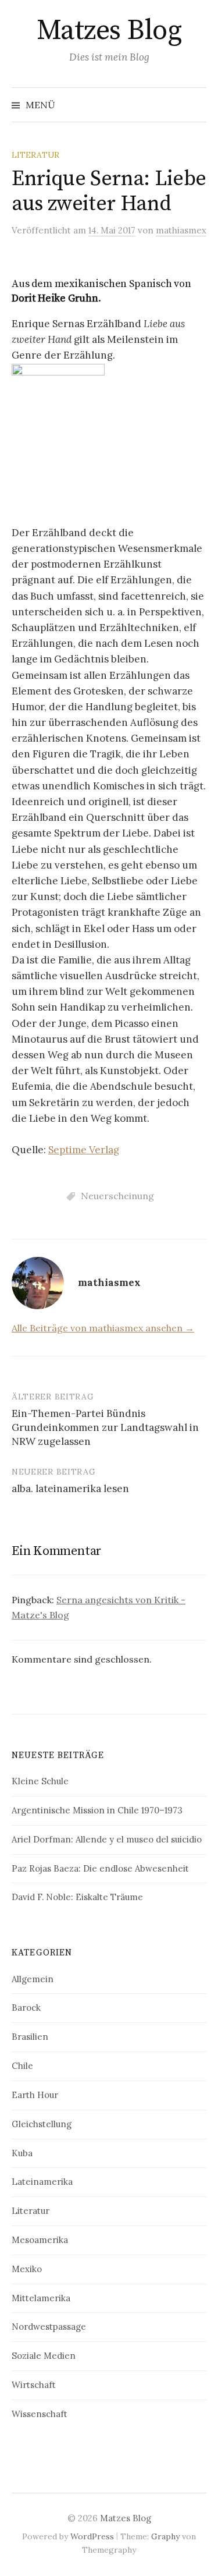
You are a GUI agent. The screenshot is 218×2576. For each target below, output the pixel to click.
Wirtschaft (34, 2385)
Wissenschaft (40, 2414)
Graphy (165, 2536)
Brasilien (30, 2037)
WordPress (92, 2536)
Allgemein (33, 1979)
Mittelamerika (41, 2298)
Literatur (35, 155)
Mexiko (27, 2269)
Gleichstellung (42, 2124)
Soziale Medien (44, 2356)
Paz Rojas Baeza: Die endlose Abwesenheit (100, 1868)
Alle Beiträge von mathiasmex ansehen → (103, 1328)
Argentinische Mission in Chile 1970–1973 (97, 1810)
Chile (22, 2066)
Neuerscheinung (117, 1196)
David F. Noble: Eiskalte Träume (77, 1897)
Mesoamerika (40, 2240)
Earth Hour (35, 2095)
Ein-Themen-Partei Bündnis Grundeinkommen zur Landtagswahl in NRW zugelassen (105, 1427)
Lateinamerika (42, 2182)
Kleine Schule (40, 1781)
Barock (26, 2008)
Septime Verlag (84, 1150)
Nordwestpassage (49, 2327)
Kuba (22, 2153)
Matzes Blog (109, 31)
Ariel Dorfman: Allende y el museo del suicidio (107, 1839)
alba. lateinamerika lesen (70, 1489)
